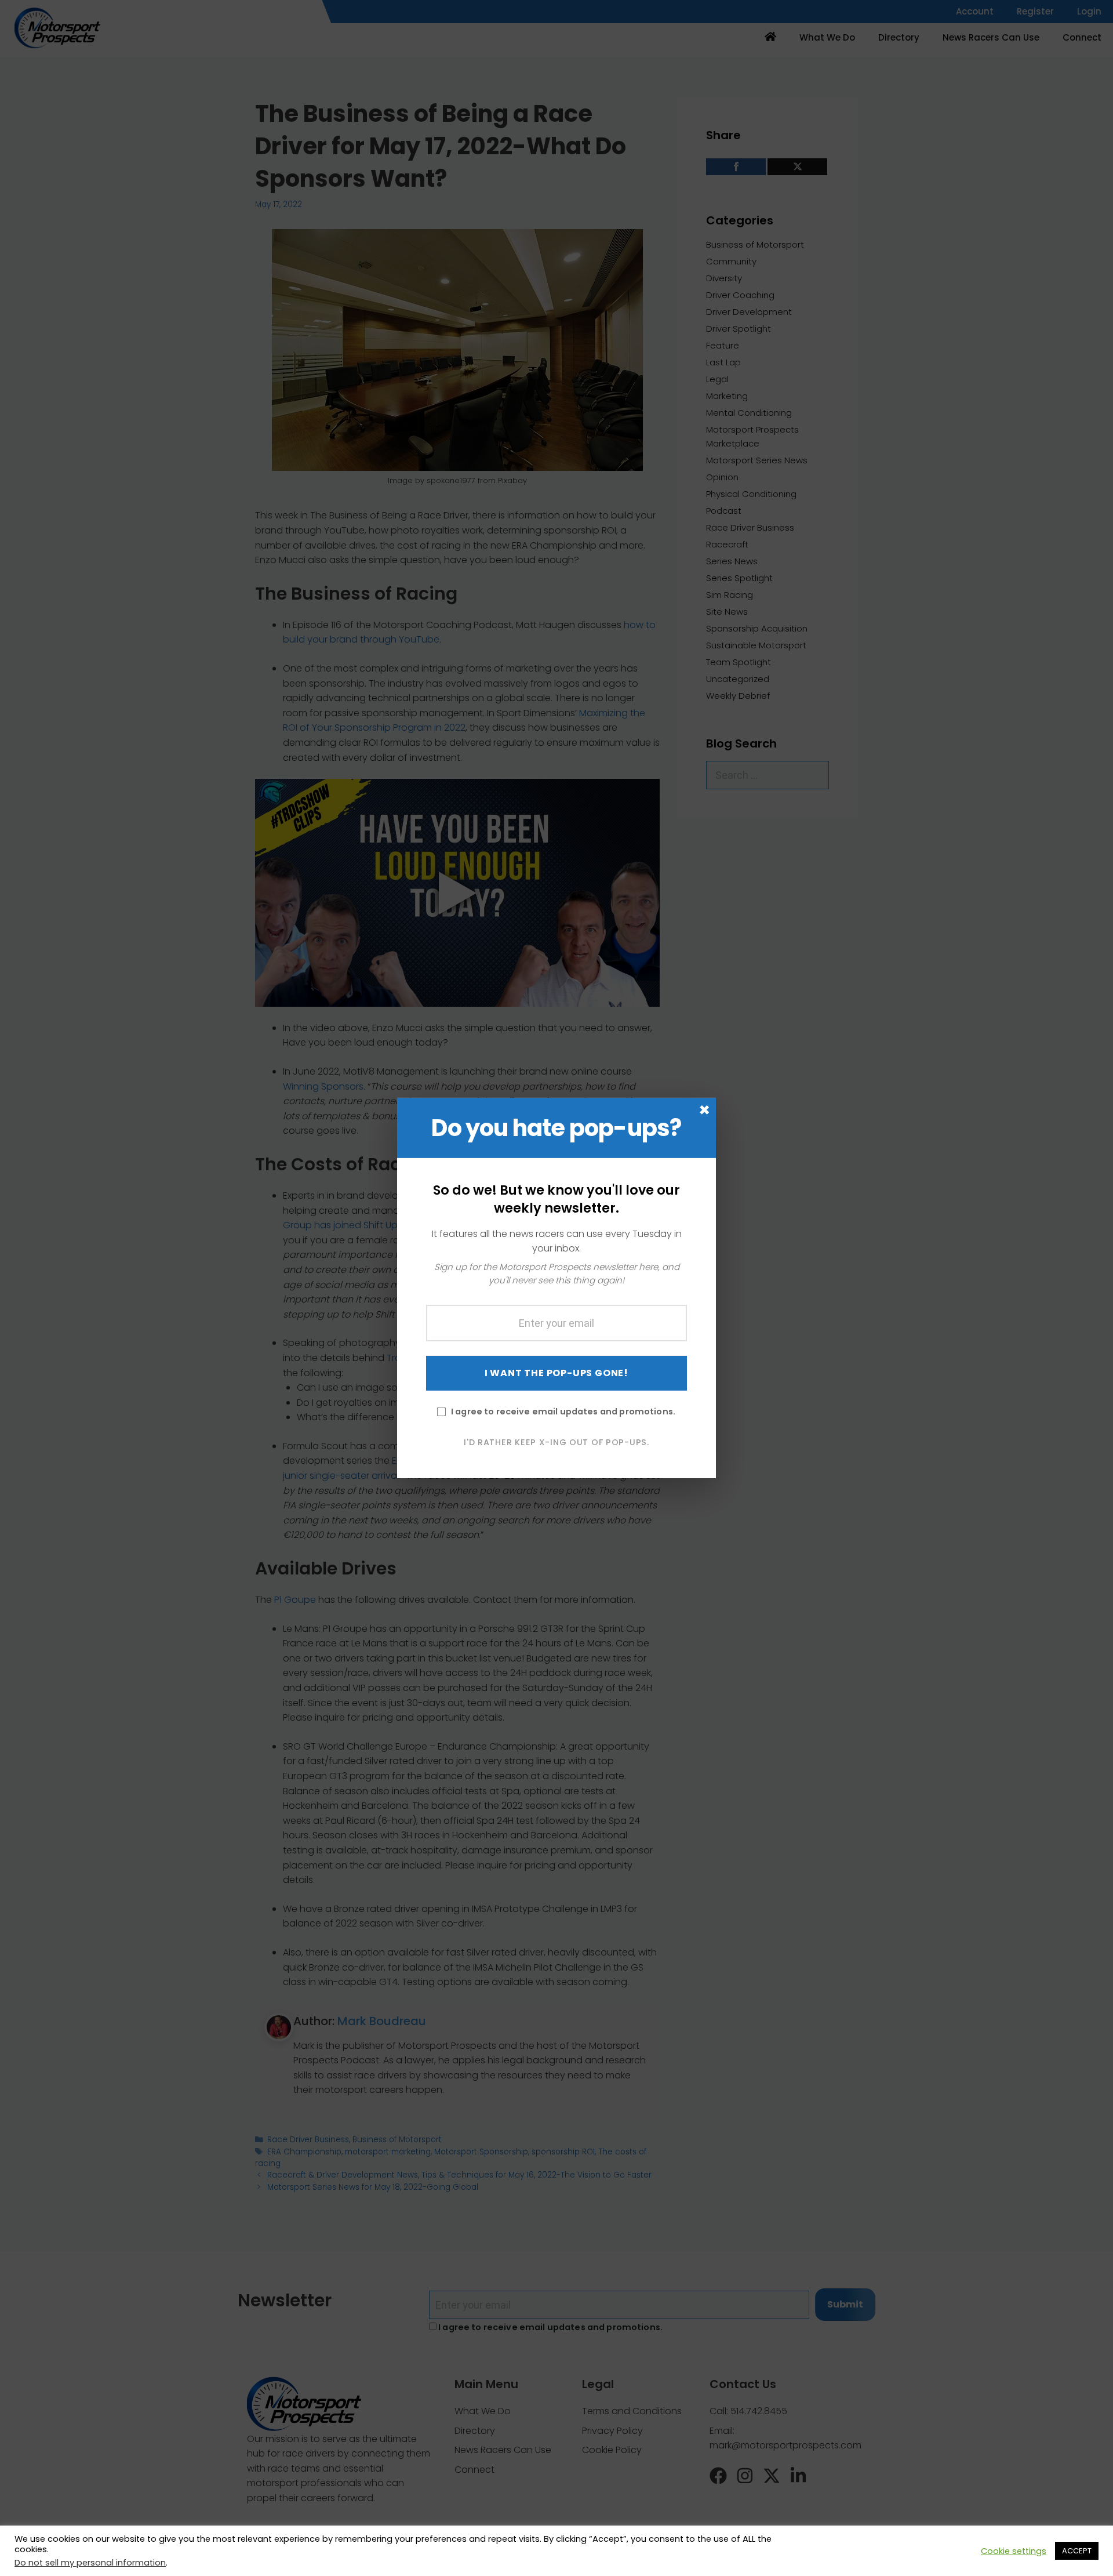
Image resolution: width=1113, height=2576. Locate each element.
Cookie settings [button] (1014, 2551)
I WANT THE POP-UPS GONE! (556, 1372)
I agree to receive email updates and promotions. (563, 1411)
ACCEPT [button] (1077, 2551)
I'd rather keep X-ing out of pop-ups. (556, 1442)
